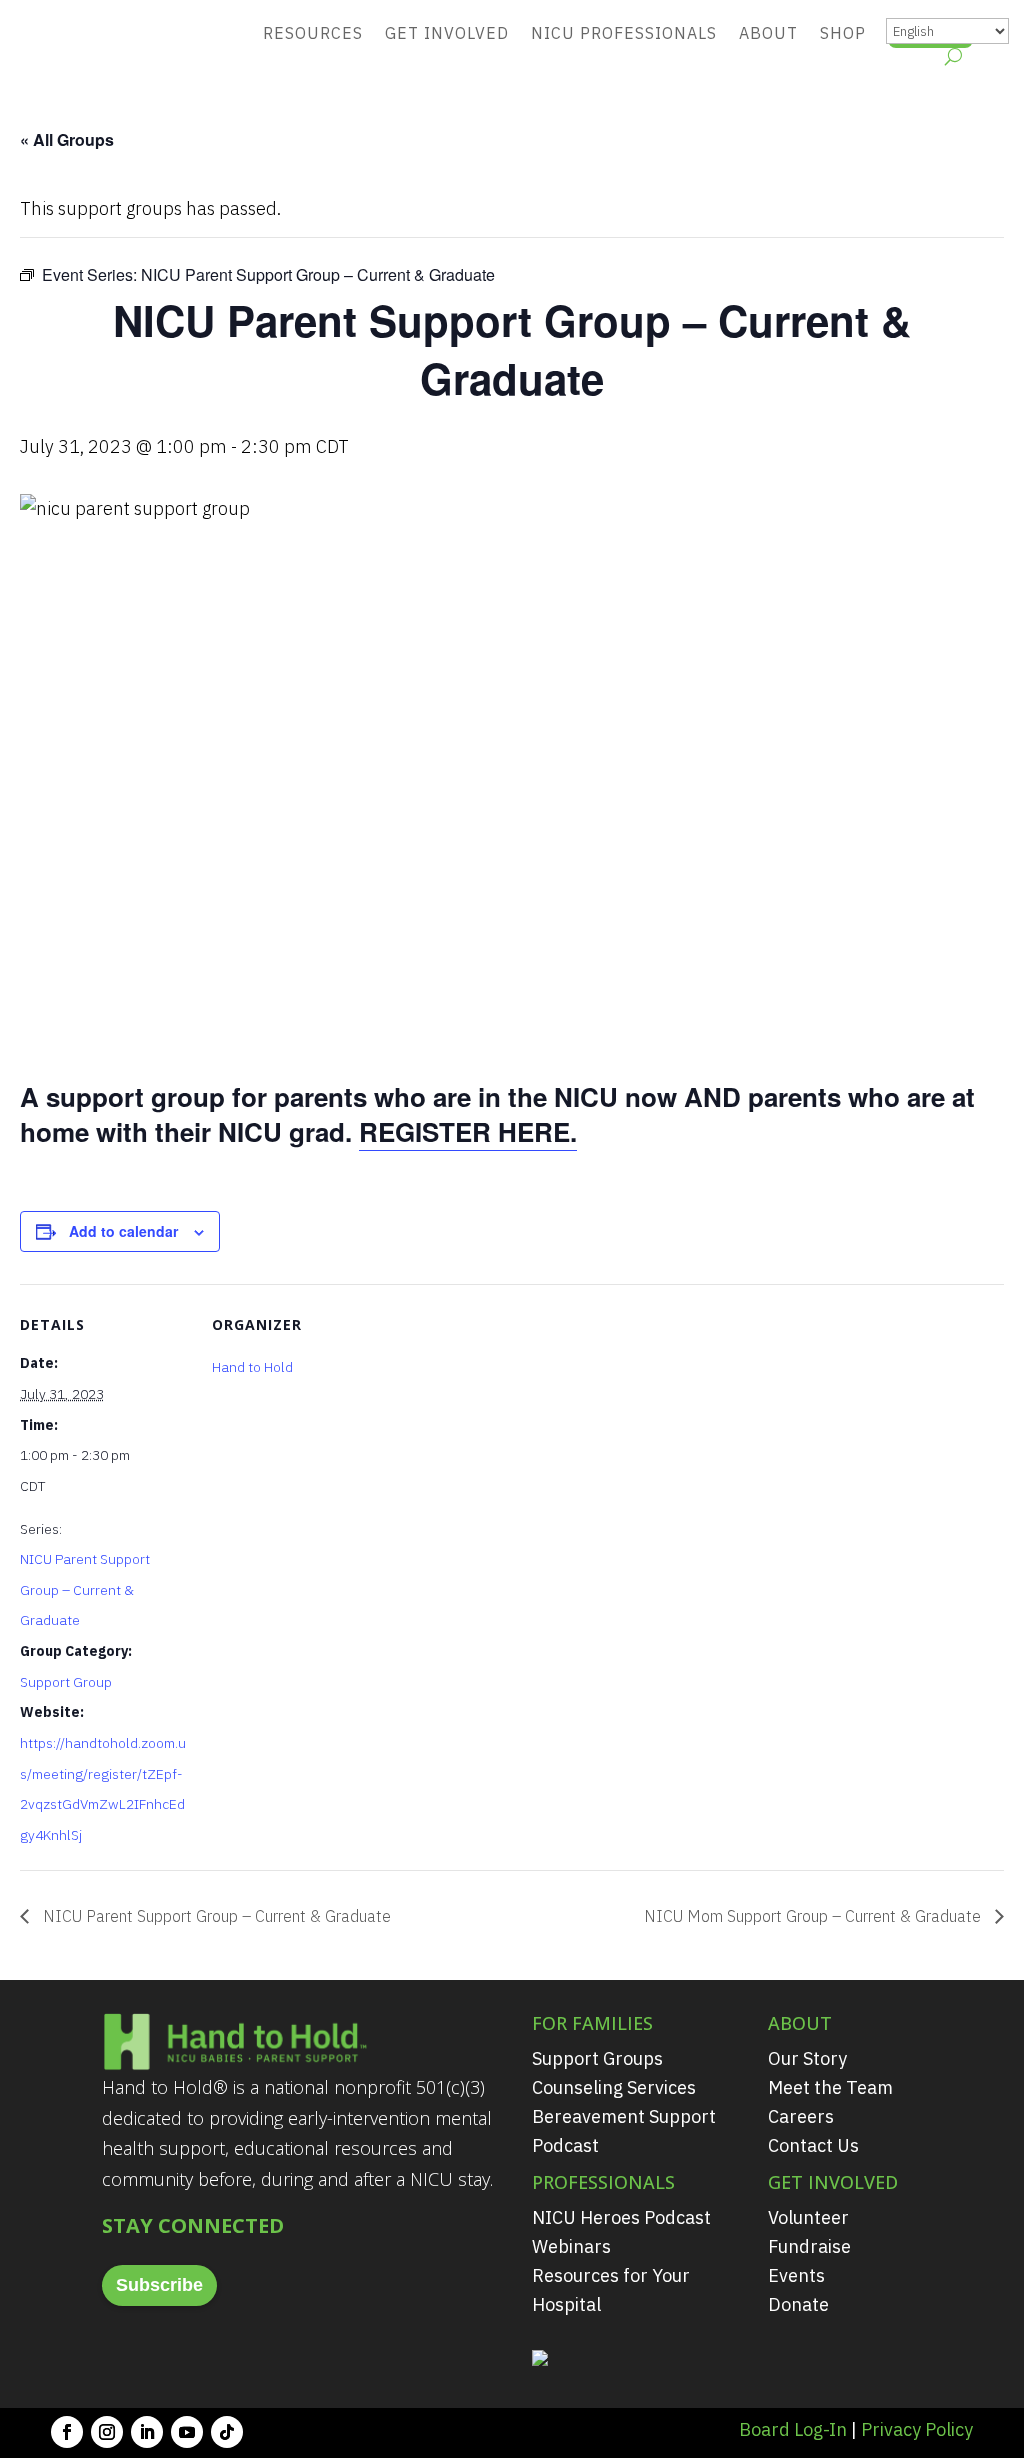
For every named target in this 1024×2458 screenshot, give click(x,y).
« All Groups (67, 139)
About (768, 33)
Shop (843, 33)
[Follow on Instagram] (107, 2432)
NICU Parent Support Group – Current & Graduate (85, 1589)
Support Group (66, 1682)
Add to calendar (123, 1231)
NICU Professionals (624, 33)
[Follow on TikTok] (227, 2432)
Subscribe (159, 2285)
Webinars (571, 2246)
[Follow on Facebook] (67, 2432)
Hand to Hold (252, 1367)
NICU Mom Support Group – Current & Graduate (814, 1916)
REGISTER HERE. (468, 1131)
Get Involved (447, 33)
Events (796, 2275)
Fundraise (809, 2246)
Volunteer (808, 2217)
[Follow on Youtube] (187, 2432)
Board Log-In (793, 2429)
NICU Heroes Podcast (621, 2217)
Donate (798, 2304)
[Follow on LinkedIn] (147, 2432)
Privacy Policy (917, 2429)
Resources (313, 33)
